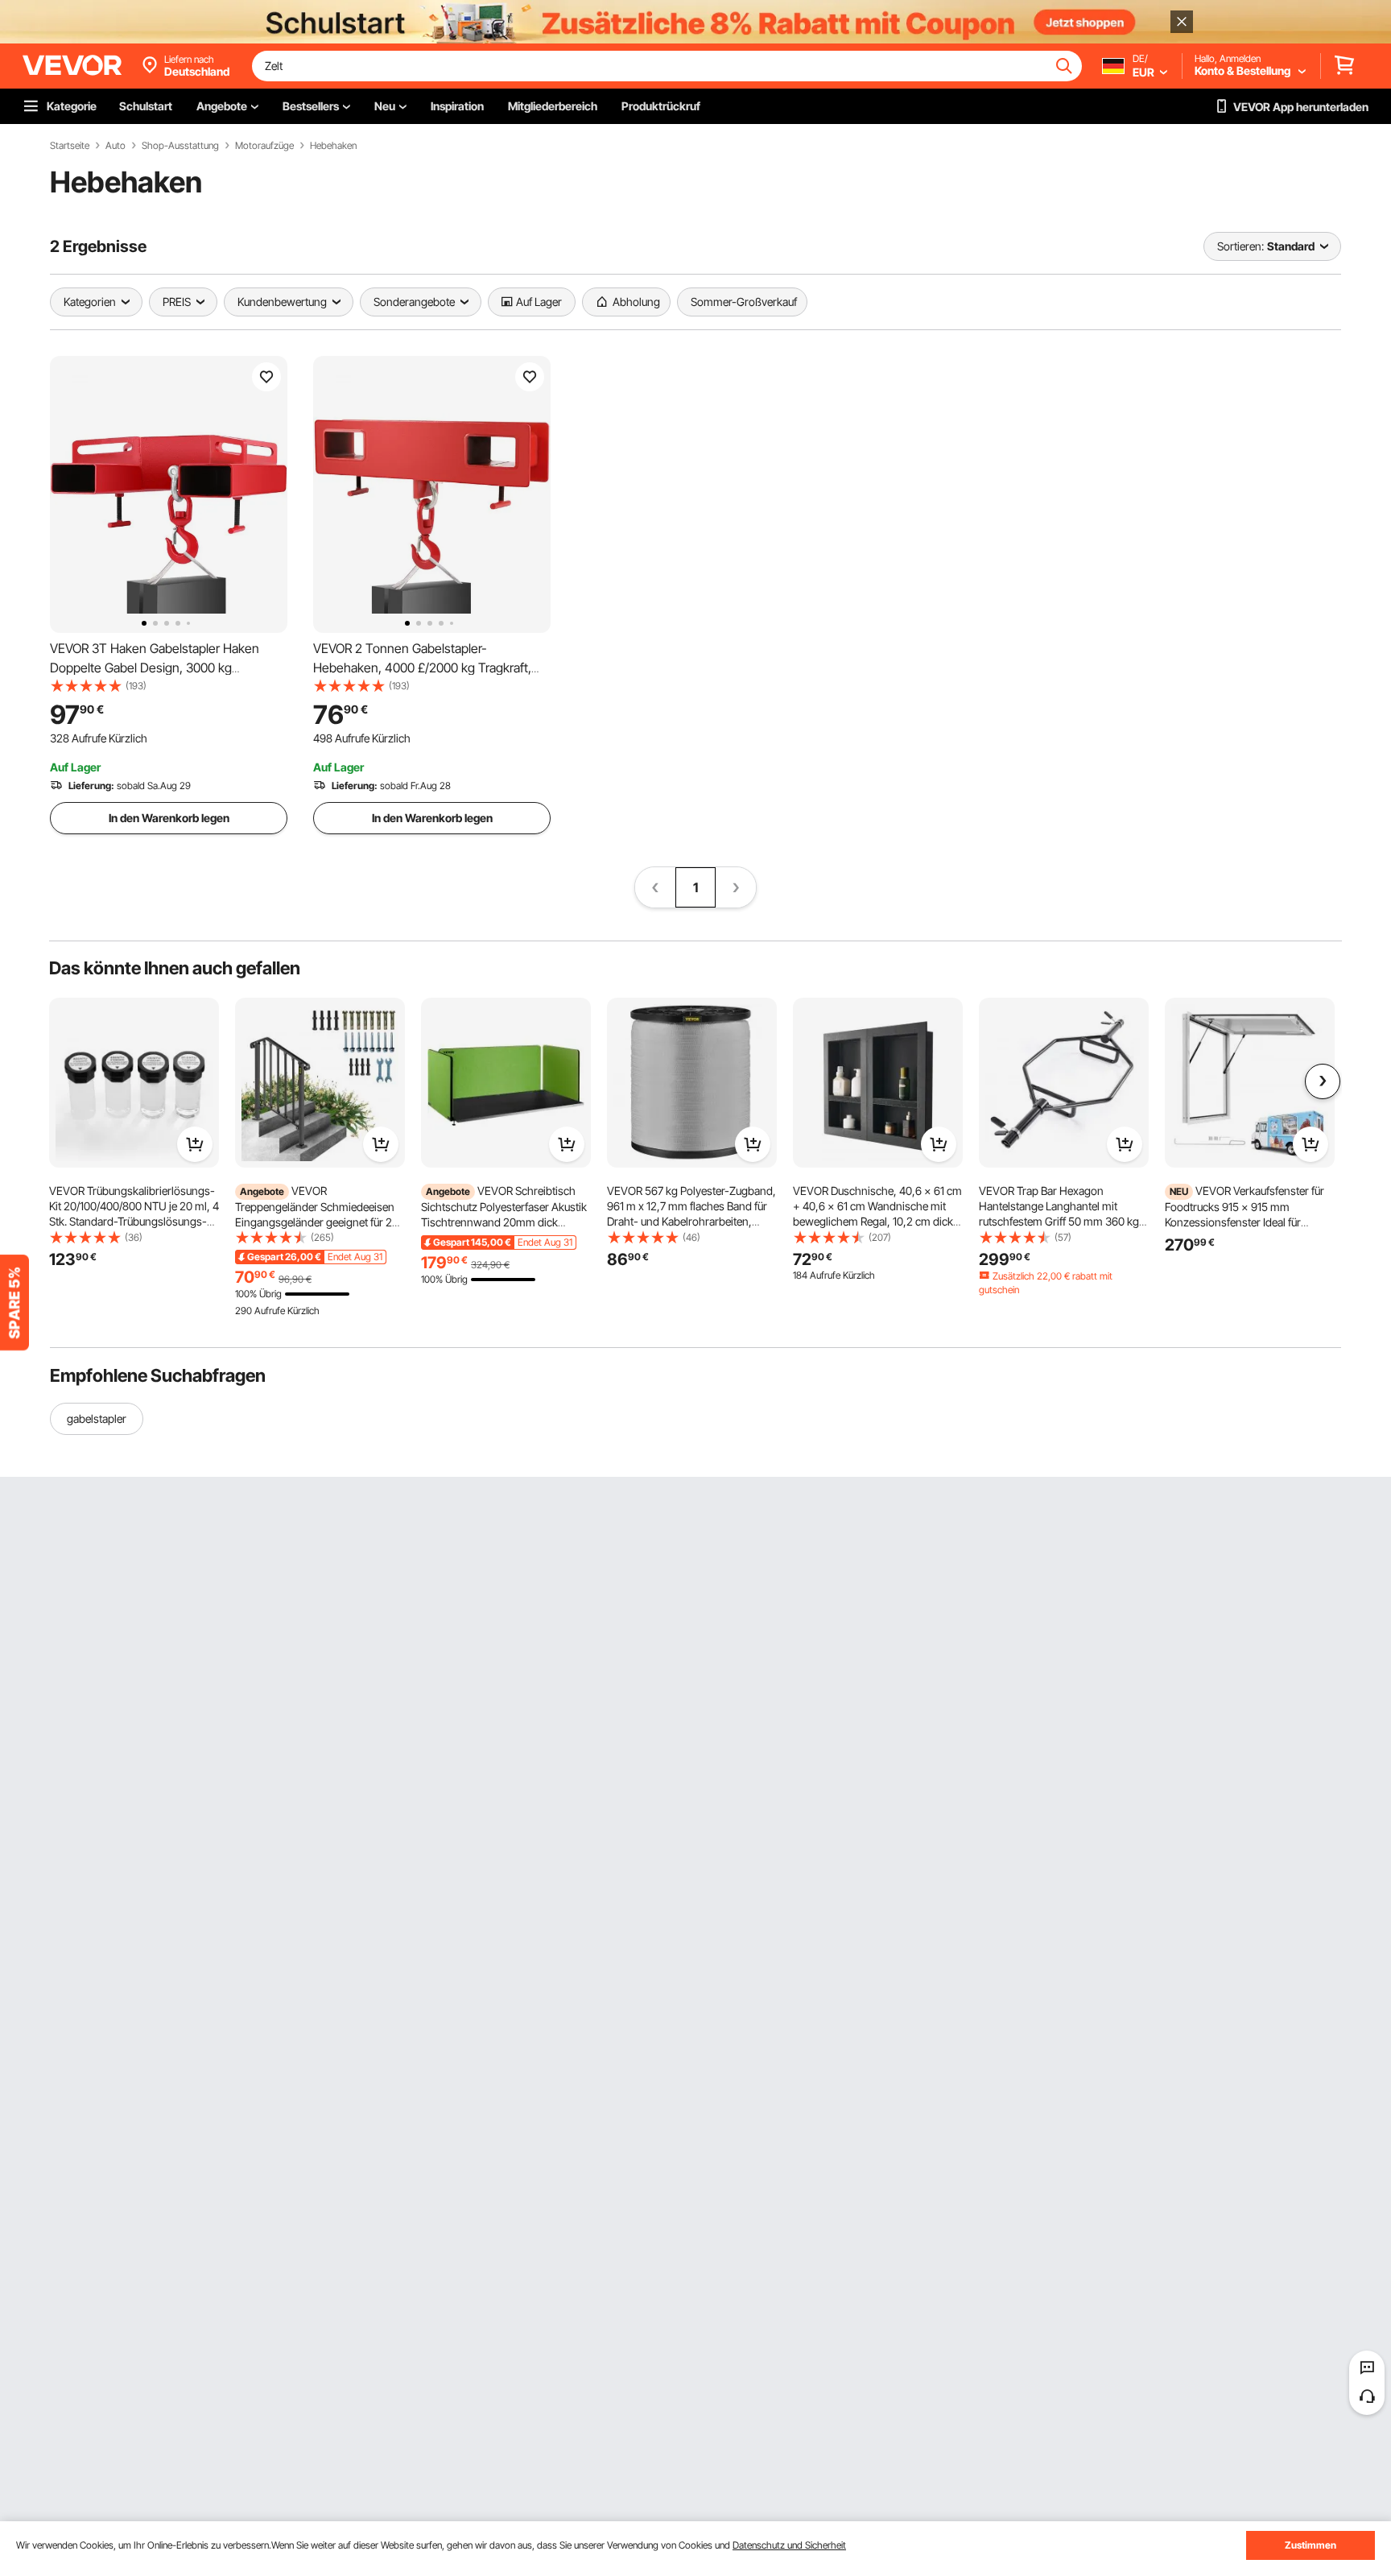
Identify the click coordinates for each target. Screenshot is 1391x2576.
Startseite (70, 146)
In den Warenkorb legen (169, 818)
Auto (116, 146)
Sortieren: (1240, 246)
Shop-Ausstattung (180, 146)
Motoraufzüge (264, 146)
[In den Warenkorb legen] (195, 1144)
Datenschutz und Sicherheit (789, 2545)
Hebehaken (333, 146)
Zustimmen (1311, 2545)
